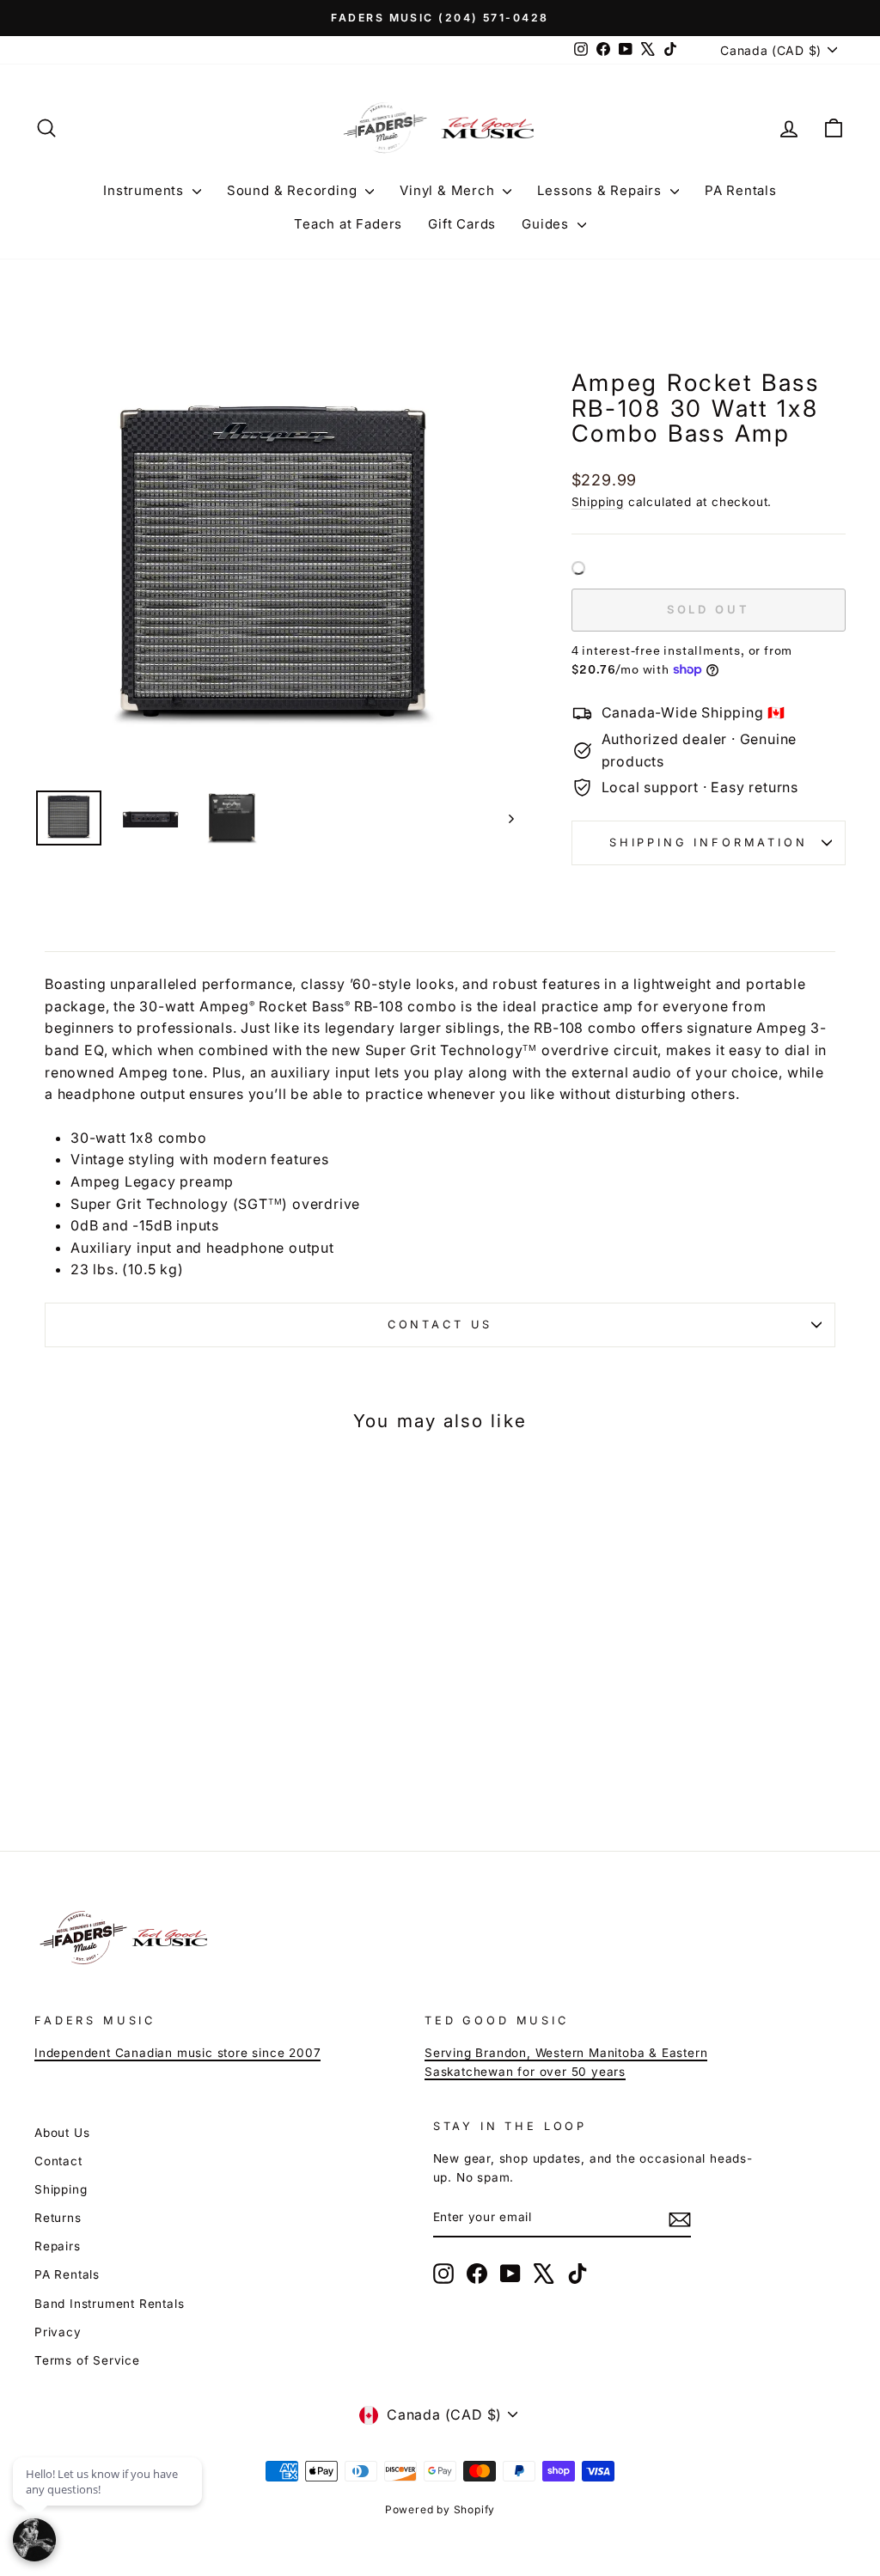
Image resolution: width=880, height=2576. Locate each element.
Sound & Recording (294, 190)
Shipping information (709, 842)
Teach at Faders (348, 224)
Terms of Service (87, 2360)
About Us (62, 2133)
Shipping (598, 502)
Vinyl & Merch (449, 190)
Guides (547, 224)
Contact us (440, 1325)
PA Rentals (741, 190)
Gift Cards (462, 224)
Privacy (58, 2332)
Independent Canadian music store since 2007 (177, 2053)
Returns (58, 2218)
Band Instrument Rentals (109, 2304)
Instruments (146, 190)
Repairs (58, 2246)
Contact (58, 2161)
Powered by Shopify (440, 2509)
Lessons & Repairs (601, 190)
